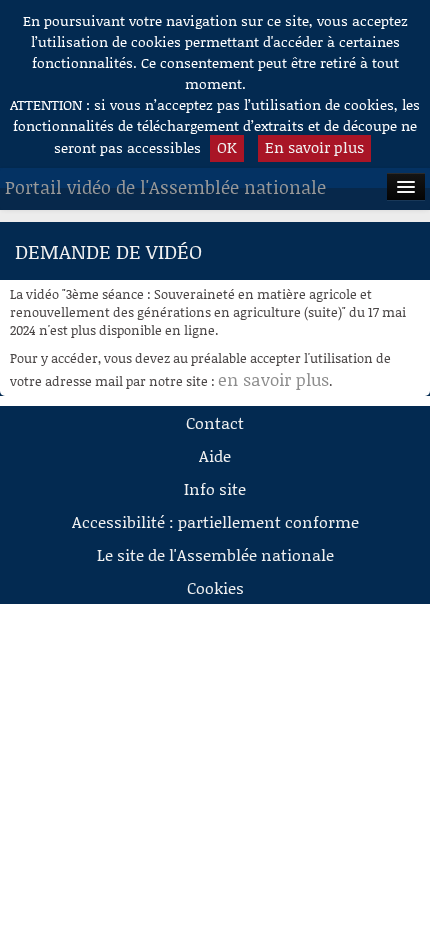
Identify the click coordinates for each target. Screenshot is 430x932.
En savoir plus (314, 147)
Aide (215, 455)
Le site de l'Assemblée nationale (215, 554)
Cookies (215, 587)
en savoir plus (273, 379)
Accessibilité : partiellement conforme (215, 521)
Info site (215, 488)
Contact (215, 422)
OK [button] (227, 147)
